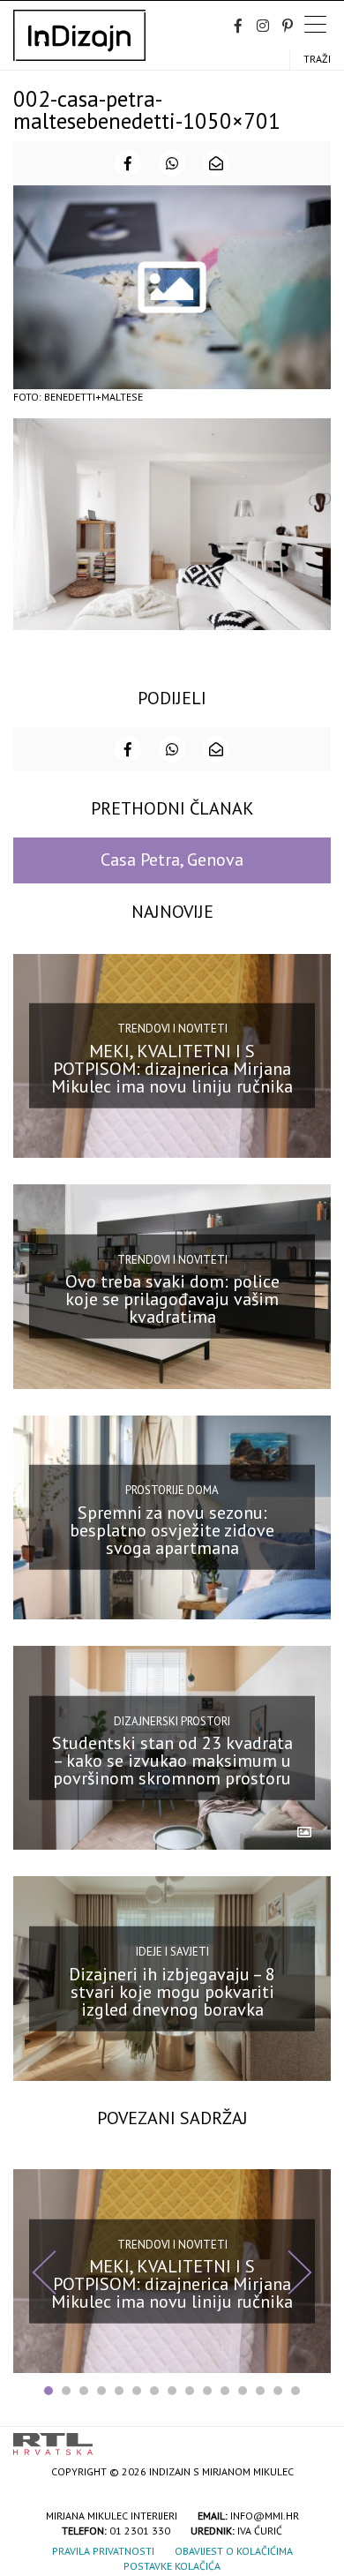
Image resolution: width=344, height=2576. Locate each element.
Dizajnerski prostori (172, 1720)
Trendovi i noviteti (172, 1029)
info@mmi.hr (265, 2516)
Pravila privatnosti (103, 2551)
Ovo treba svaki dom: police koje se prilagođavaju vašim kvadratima (172, 1299)
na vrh (313, 2438)
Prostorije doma (172, 1490)
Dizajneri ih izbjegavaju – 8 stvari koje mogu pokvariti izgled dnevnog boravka (172, 1991)
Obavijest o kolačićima (234, 2551)
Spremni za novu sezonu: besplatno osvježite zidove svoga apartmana (172, 1530)
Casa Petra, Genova (172, 860)
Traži (317, 59)
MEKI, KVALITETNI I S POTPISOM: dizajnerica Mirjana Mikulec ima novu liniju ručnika (172, 1069)
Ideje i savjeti (172, 1952)
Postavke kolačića (172, 2566)
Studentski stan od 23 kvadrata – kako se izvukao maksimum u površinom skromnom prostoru (172, 1761)
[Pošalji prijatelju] (216, 163)
